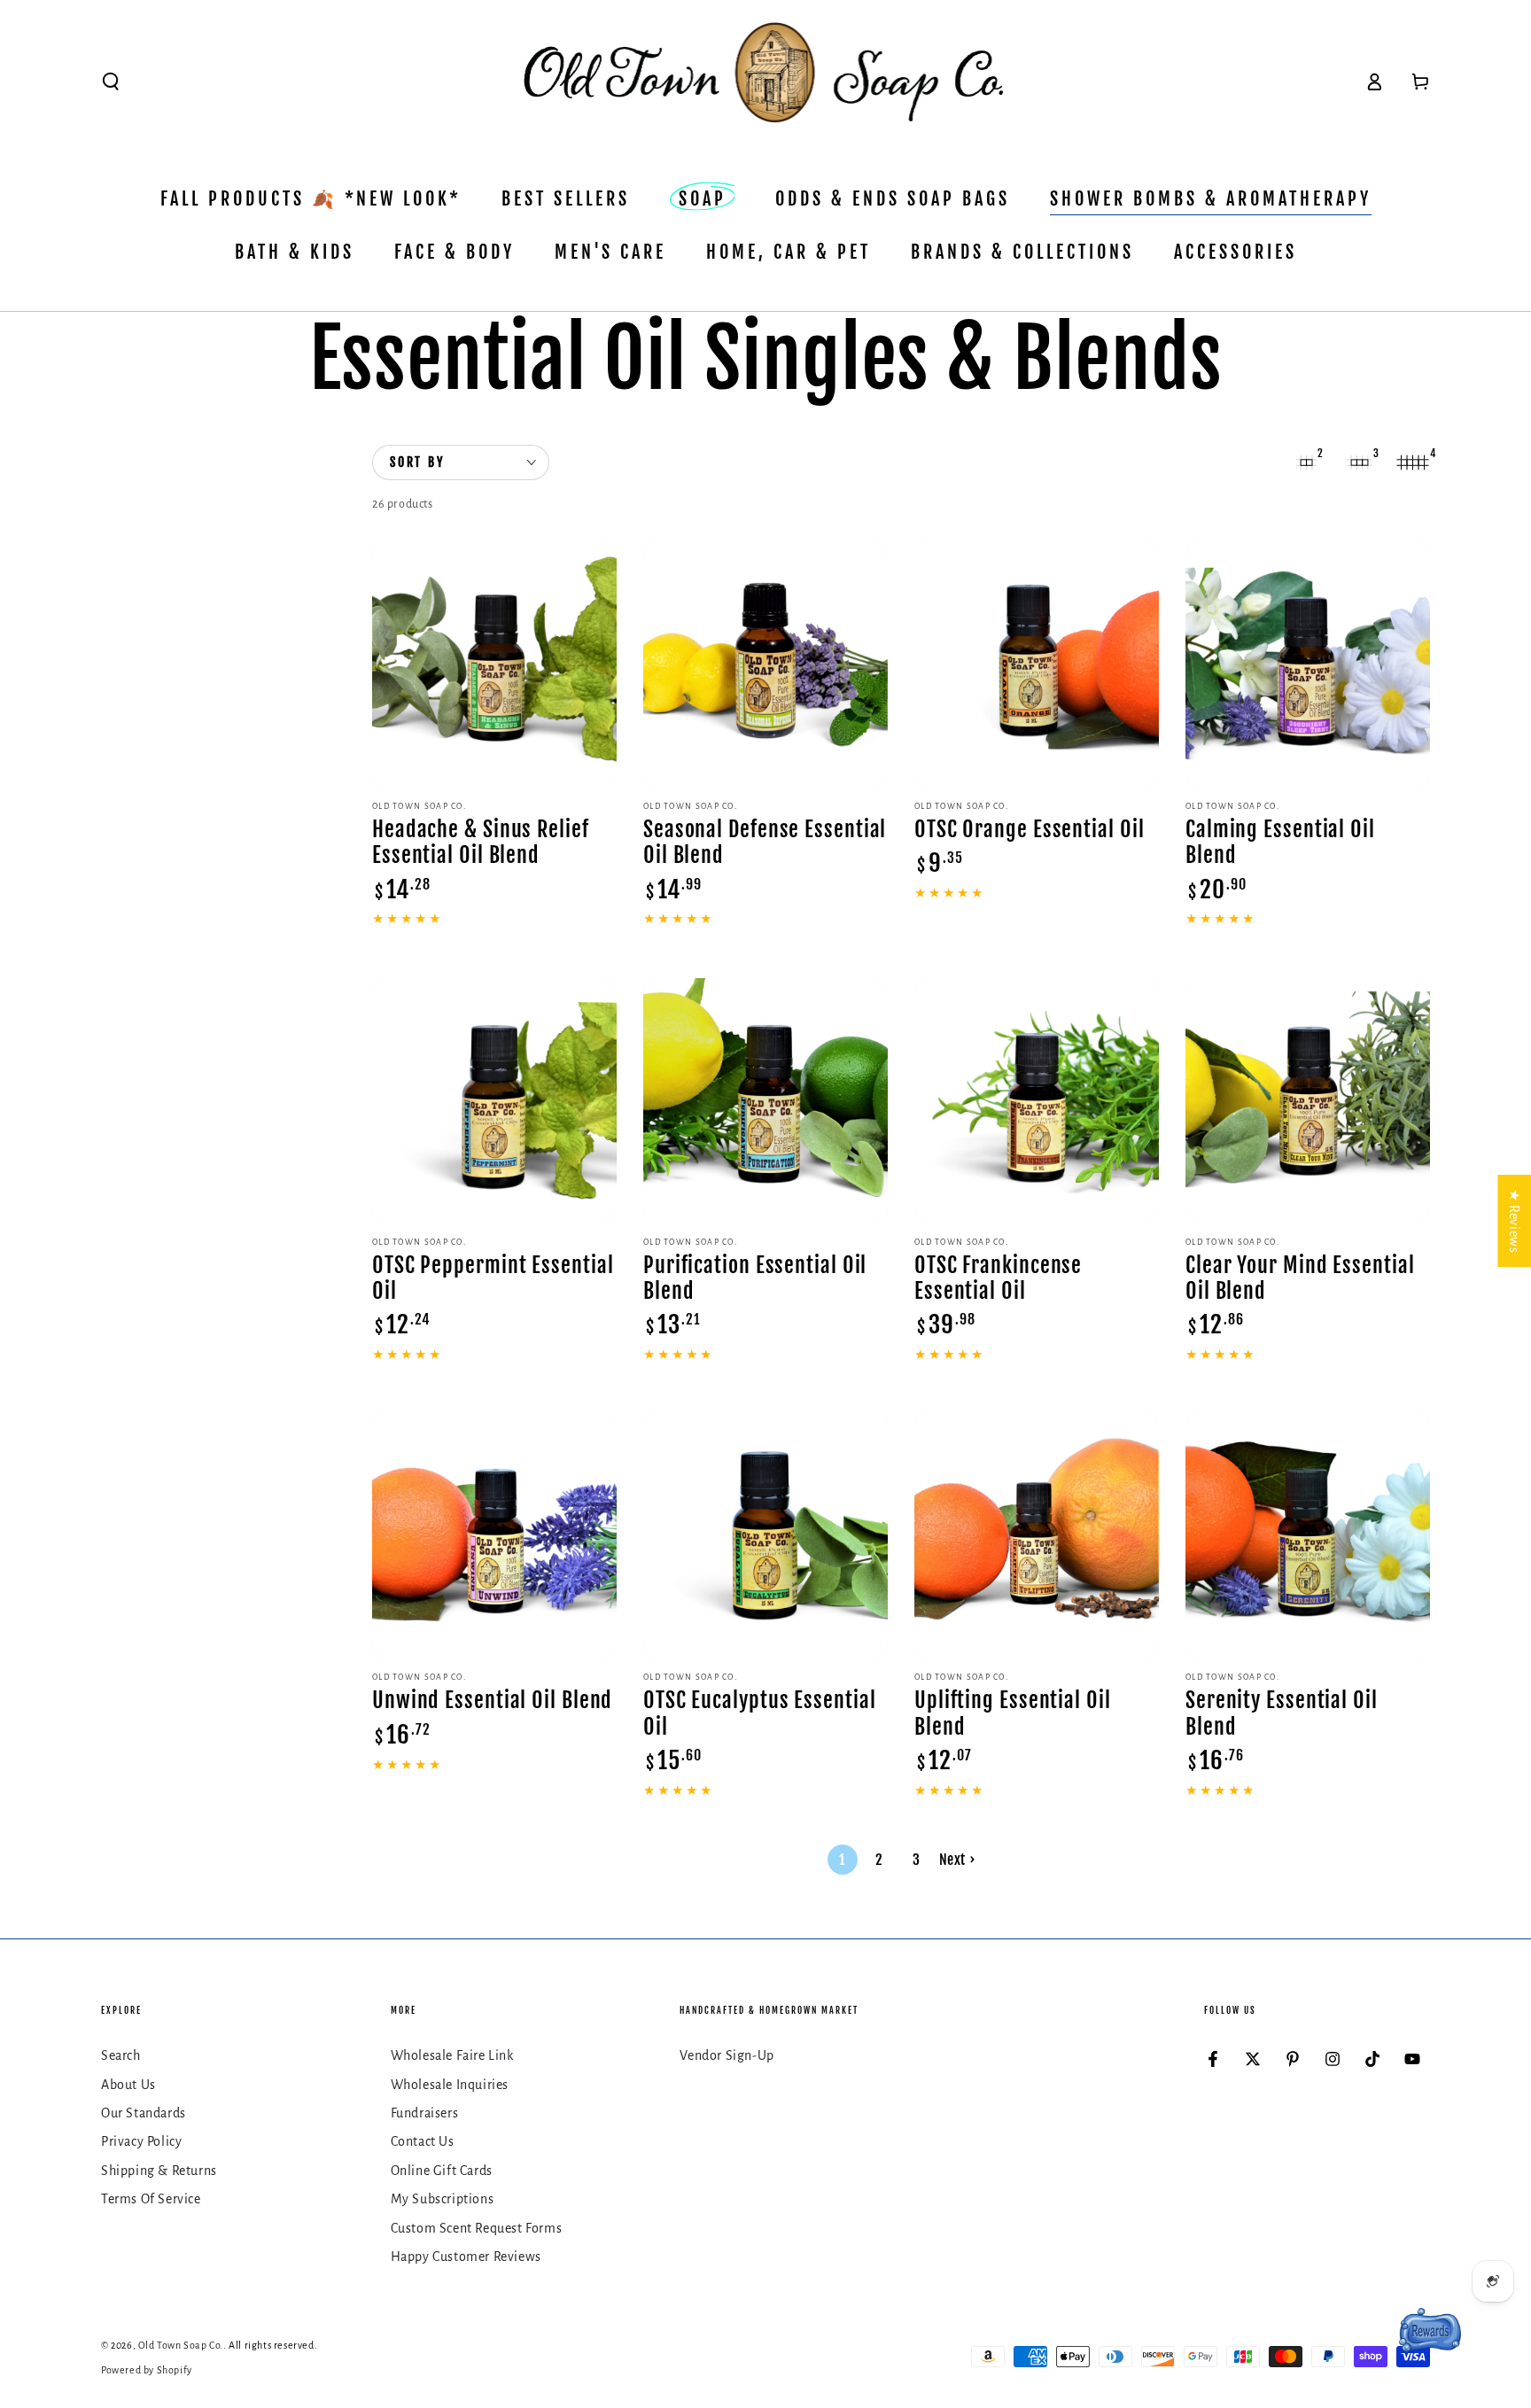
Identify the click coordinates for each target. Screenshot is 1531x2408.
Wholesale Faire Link (452, 2055)
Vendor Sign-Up (727, 2055)
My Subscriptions (443, 2199)
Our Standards (144, 2113)
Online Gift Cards (442, 2171)
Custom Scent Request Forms (477, 2228)
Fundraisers (425, 2113)
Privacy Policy (141, 2141)
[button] (111, 82)
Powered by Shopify (147, 2370)
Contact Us (423, 2141)
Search (121, 2055)
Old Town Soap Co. (181, 2345)
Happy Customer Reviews (466, 2257)
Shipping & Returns (159, 2171)
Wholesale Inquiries (450, 2085)
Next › (957, 1860)
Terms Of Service (151, 2199)
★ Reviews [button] (1514, 1221)
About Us (128, 2085)
